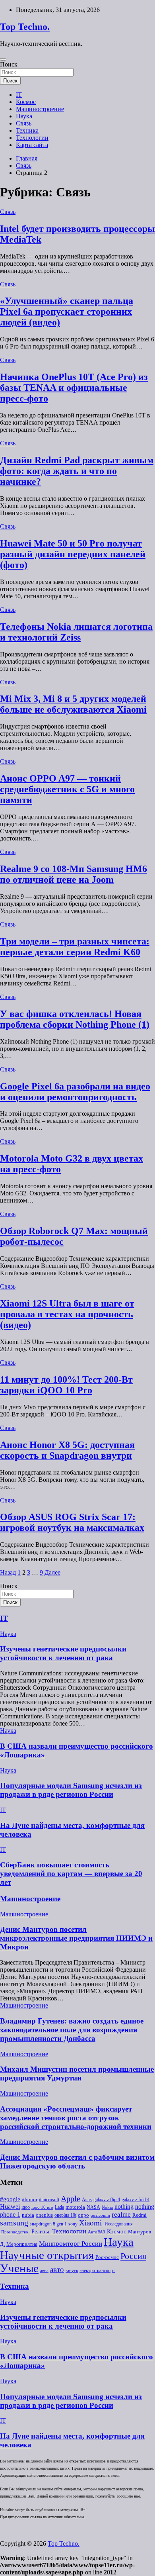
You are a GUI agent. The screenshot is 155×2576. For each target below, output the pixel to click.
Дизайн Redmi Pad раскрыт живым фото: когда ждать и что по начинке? (77, 471)
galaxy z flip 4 (107, 2200)
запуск (72, 2271)
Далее (52, 1572)
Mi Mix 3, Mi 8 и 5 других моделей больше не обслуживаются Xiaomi (73, 704)
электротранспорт (97, 2270)
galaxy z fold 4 (136, 2200)
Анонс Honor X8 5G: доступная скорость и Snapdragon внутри (67, 1450)
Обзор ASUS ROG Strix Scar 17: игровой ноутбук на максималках (72, 1522)
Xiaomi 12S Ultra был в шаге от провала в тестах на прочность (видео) (67, 1314)
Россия (133, 2256)
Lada (59, 2207)
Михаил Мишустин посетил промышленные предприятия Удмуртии (77, 2074)
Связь (24, 123)
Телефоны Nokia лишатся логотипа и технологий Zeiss (76, 632)
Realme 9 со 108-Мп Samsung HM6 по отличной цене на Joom (74, 874)
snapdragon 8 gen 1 (48, 2224)
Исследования (118, 2224)
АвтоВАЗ (97, 2232)
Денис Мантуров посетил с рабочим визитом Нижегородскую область (77, 2162)
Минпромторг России (71, 2244)
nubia (28, 2215)
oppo (83, 2215)
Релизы (39, 2231)
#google (10, 2199)
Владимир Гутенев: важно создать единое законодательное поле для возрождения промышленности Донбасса (72, 2030)
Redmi (139, 2215)
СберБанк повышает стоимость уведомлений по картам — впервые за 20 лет (71, 1874)
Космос (26, 102)
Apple (71, 2199)
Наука (24, 116)
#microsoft (49, 2200)
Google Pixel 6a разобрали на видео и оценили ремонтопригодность (75, 1092)
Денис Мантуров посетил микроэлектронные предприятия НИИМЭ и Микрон (76, 1938)
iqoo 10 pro (42, 2207)
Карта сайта (32, 145)
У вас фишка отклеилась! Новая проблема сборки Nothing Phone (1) (75, 1019)
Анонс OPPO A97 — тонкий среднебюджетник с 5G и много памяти (67, 789)
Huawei (10, 2207)
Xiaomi (90, 2223)
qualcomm (100, 2215)
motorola (75, 2207)
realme (121, 2215)
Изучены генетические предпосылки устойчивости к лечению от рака (63, 1653)
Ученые (19, 2268)
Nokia (107, 2207)
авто (57, 2269)
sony (73, 2224)
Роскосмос (107, 2257)
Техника (27, 130)
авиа (44, 2271)
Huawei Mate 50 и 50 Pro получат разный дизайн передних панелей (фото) (73, 554)
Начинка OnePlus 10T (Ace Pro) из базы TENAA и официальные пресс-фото (74, 388)
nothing (124, 2207)
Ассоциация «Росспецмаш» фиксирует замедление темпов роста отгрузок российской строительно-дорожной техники (76, 2118)
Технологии (32, 138)
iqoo (26, 2207)
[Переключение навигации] (3, 59)
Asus (87, 2200)
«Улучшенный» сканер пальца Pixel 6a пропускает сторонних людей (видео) (67, 311)
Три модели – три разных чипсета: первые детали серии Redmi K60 (75, 947)
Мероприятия (22, 2244)
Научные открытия (47, 2255)
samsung (14, 2223)
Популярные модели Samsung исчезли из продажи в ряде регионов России (71, 1790)
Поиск (9, 64)
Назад (8, 1572)
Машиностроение (40, 109)
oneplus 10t (65, 2215)
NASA (93, 2207)
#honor (30, 2200)
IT (19, 95)
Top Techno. (25, 27)
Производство (14, 2232)
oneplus (44, 2215)
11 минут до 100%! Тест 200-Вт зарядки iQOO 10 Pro (66, 1385)
